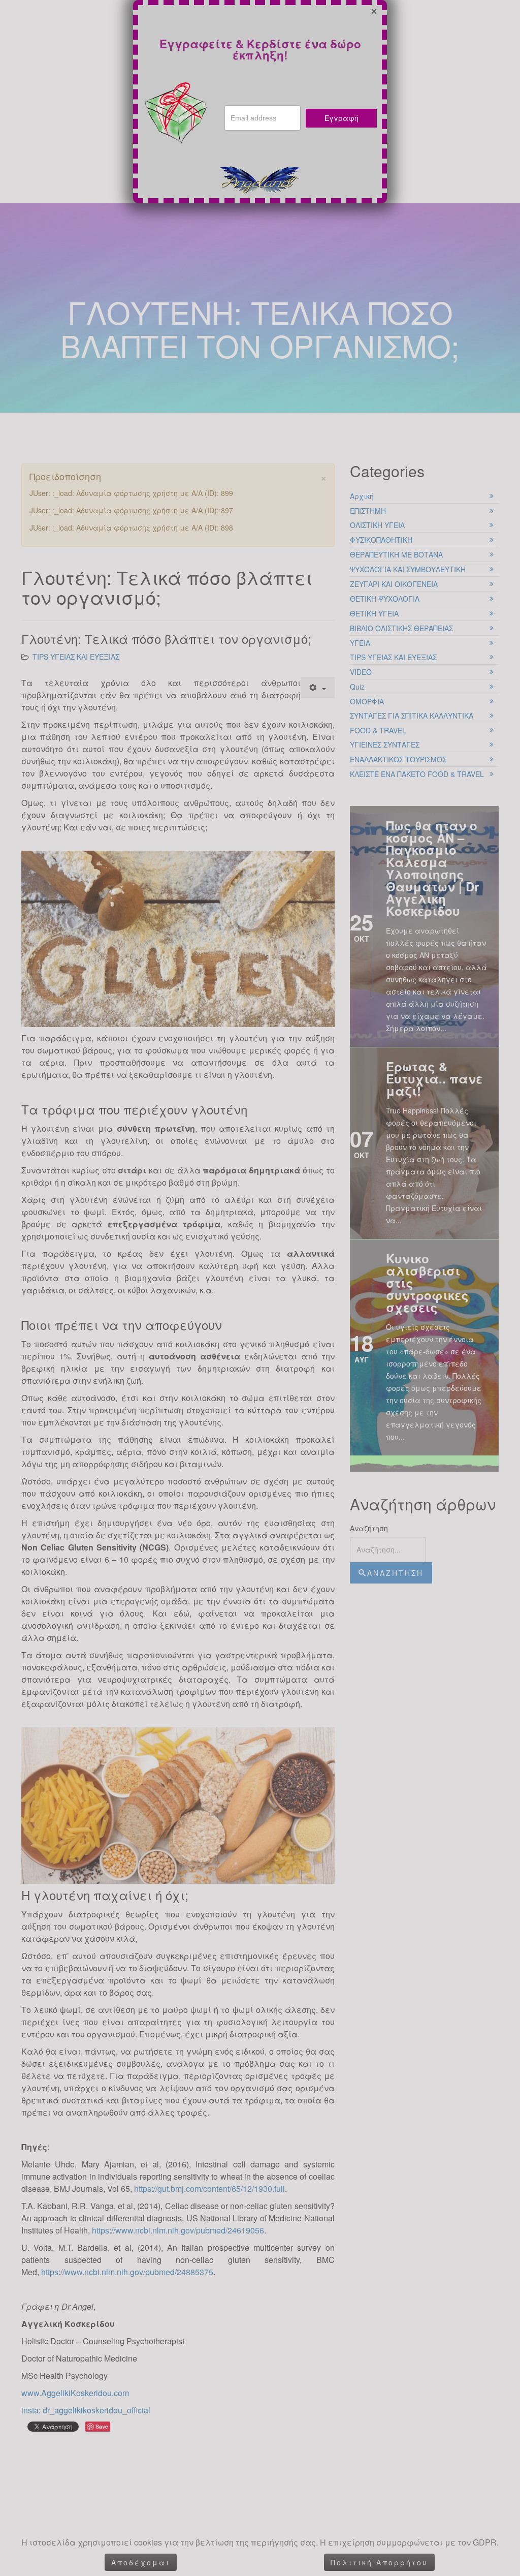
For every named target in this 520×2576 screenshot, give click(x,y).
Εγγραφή (342, 118)
